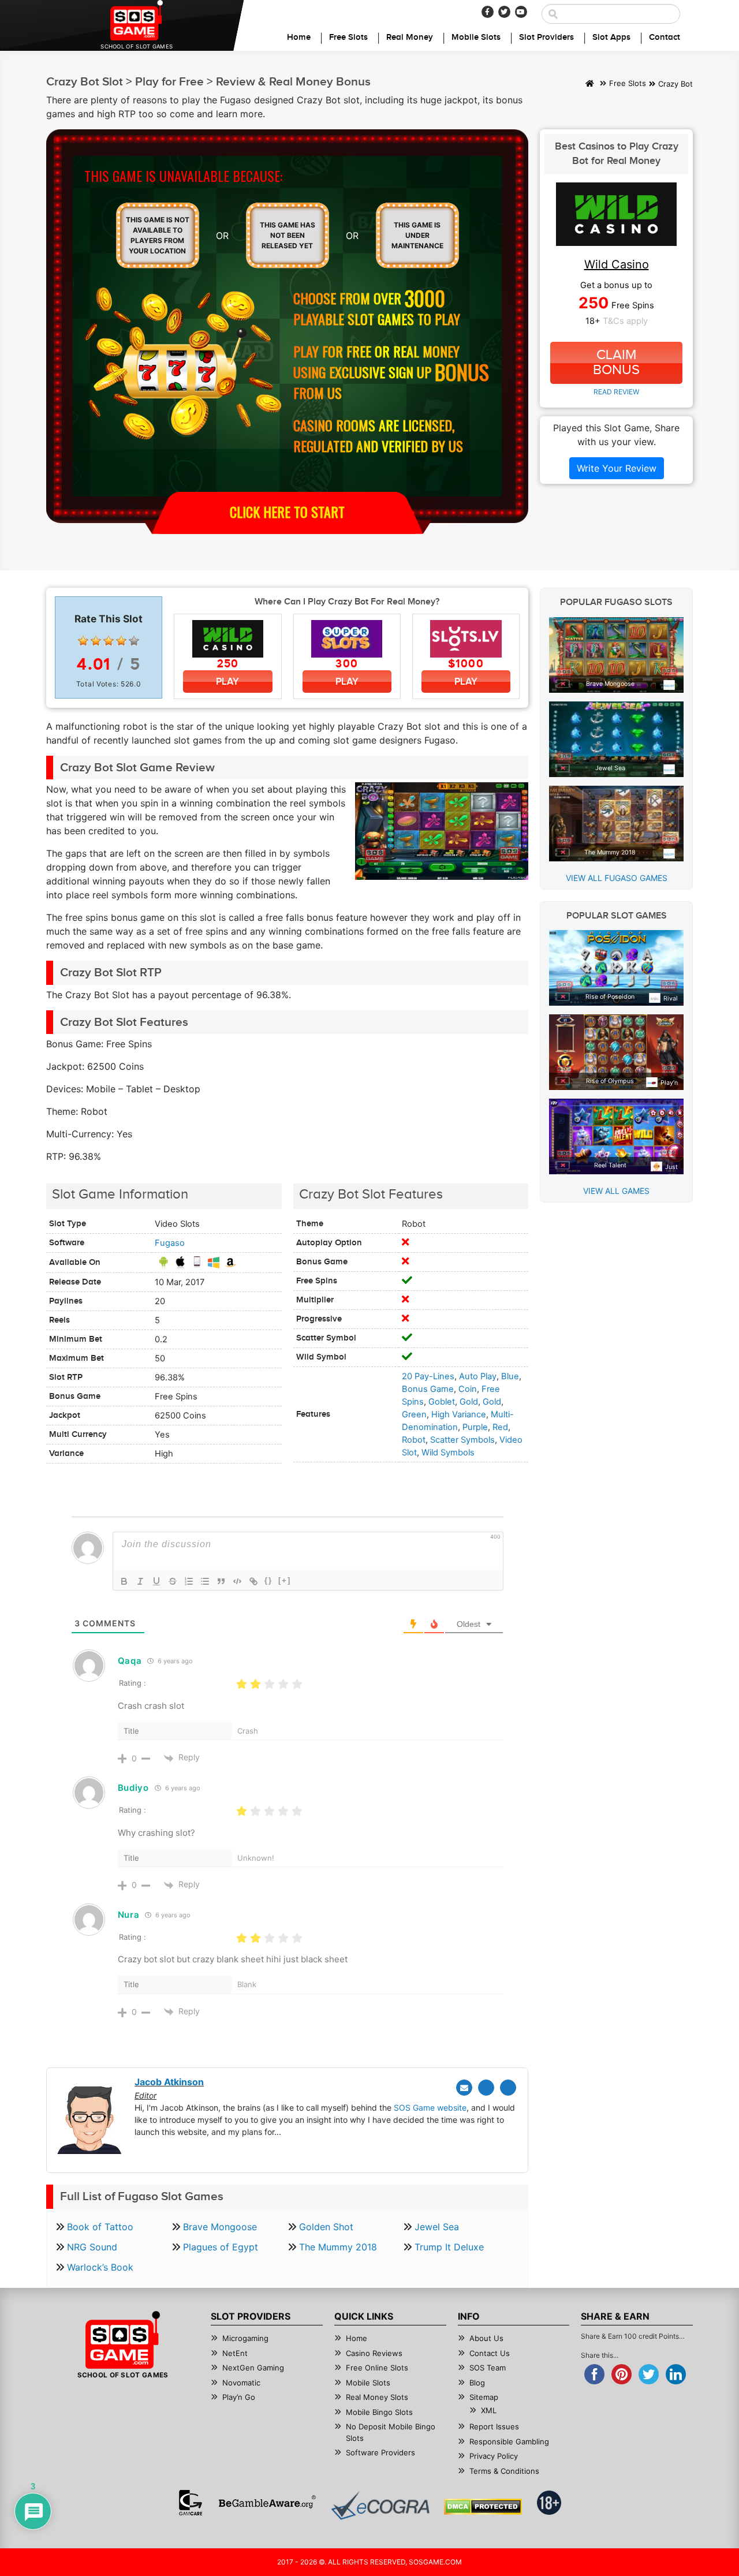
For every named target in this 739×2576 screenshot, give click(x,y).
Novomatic (241, 2383)
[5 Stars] (134, 641)
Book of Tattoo (100, 2227)
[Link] (253, 1581)
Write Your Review (617, 468)
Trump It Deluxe (449, 2247)
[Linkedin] (508, 2088)
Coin (468, 1389)
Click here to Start (287, 512)
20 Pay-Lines (428, 1376)
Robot (414, 1440)
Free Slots (348, 38)
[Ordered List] (189, 1581)
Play (227, 682)
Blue (510, 1376)
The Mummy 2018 (338, 2247)
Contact (665, 38)
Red (500, 1427)
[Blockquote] (221, 1581)
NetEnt (235, 2353)
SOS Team (488, 2368)
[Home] (590, 84)
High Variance (459, 1414)
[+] (285, 1580)
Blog (477, 2383)
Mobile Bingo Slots (379, 2412)
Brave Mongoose (220, 2227)
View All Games (616, 1191)
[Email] (464, 2088)
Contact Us (490, 2353)
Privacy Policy (494, 2456)
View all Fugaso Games (617, 878)
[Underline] (156, 1581)
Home (299, 38)
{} (268, 1580)
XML (489, 2410)
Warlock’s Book (100, 2267)
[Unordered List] (205, 1581)
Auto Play (478, 1376)
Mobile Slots (476, 38)
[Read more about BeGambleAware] (267, 2503)
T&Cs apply (625, 321)
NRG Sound (92, 2247)
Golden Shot (326, 2227)
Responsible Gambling (509, 2441)
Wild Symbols (448, 1453)
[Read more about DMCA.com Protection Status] (483, 2507)
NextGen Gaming (253, 2368)
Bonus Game (428, 1389)
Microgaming (245, 2338)
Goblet (442, 1402)
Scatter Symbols (462, 1440)
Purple (475, 1427)
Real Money (410, 38)
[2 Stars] (96, 641)
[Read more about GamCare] (191, 2503)
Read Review (616, 392)
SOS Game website (430, 2108)
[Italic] (140, 1581)
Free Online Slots (377, 2368)
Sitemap (484, 2397)
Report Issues (494, 2426)
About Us (486, 2338)
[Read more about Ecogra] (380, 2505)
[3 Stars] (109, 641)
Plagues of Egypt (221, 2247)
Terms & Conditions (504, 2471)
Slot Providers (546, 38)
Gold (469, 1402)
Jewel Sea (437, 2227)
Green (414, 1414)
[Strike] (173, 1581)
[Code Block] (237, 1581)
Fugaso (170, 1243)
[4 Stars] (121, 641)
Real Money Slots (377, 2397)
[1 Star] (83, 641)
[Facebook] (488, 12)
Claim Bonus (616, 363)
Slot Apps (611, 38)
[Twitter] (504, 12)
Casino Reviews (374, 2353)
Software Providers (380, 2452)
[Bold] (124, 1581)
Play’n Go (239, 2397)
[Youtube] (521, 12)
